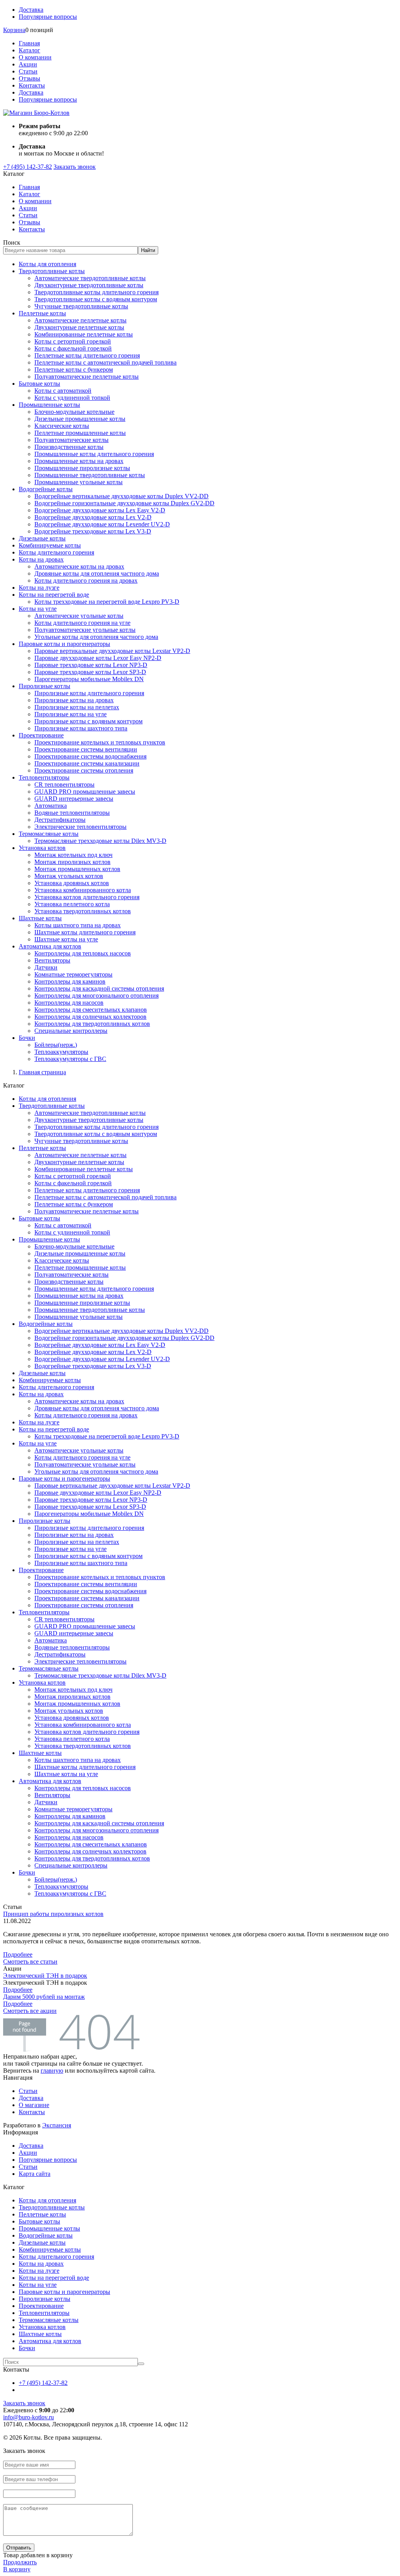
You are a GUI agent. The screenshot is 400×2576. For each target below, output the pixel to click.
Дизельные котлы (42, 538)
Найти (148, 250)
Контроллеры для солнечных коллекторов (90, 1017)
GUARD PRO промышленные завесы (85, 792)
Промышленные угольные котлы (79, 482)
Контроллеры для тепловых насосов (83, 953)
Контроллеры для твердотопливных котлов (92, 1024)
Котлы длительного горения (56, 552)
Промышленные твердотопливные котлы (90, 475)
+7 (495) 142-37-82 (28, 167)
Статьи (28, 71)
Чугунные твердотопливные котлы (81, 306)
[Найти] (141, 2364)
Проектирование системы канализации (87, 763)
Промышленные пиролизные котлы (82, 468)
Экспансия (57, 2125)
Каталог (29, 50)
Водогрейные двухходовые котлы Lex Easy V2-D (100, 510)
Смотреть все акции (30, 2011)
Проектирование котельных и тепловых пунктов (100, 742)
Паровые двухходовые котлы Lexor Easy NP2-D (98, 658)
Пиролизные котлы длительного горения (89, 693)
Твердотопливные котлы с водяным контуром (96, 299)
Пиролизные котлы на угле (71, 714)
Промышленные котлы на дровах (79, 461)
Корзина (14, 30)
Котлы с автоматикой (63, 391)
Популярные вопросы (48, 17)
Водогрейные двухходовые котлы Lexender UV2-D (102, 524)
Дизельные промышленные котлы (80, 419)
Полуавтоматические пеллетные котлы (87, 377)
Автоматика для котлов (50, 946)
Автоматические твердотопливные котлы (90, 278)
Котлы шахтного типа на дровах (78, 925)
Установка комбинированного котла (83, 890)
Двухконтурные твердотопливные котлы (89, 285)
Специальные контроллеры (71, 1031)
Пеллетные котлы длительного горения (87, 355)
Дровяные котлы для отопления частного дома (97, 573)
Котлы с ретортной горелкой (73, 341)
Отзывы (29, 78)
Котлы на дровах (41, 559)
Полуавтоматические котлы (71, 440)
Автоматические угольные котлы (79, 616)
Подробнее (18, 1954)
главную (52, 2071)
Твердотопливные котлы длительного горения (96, 292)
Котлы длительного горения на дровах (86, 580)
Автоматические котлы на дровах (79, 566)
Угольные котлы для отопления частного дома (96, 637)
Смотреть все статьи (30, 1962)
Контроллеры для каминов (70, 981)
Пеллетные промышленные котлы (80, 433)
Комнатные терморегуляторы (73, 974)
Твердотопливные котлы (52, 271)
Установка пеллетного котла (72, 904)
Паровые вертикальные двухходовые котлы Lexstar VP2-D (112, 651)
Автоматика (51, 806)
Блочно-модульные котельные (74, 412)
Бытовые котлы (39, 384)
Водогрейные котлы (46, 489)
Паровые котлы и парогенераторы (64, 644)
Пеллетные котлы (42, 313)
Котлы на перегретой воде (54, 595)
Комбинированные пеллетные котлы (84, 334)
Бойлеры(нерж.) (56, 1045)
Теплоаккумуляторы (61, 1052)
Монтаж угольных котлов (69, 876)
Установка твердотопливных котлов (83, 911)
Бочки (27, 1038)
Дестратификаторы (60, 820)
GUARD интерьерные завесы (74, 799)
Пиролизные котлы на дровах (74, 700)
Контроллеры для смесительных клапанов (91, 1010)
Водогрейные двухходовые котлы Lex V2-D (93, 517)
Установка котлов (42, 848)
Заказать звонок (75, 167)
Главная (29, 43)
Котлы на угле (38, 609)
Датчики (46, 967)
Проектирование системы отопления (84, 770)
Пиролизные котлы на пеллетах (77, 707)
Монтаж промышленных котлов (77, 869)
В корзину (17, 2569)
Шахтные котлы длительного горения (85, 932)
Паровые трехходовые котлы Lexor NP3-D (91, 665)
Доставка (31, 10)
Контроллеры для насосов (69, 1003)
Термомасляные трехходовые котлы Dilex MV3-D (100, 841)
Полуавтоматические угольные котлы (85, 630)
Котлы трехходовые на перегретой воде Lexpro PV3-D (107, 602)
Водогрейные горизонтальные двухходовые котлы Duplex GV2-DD (124, 503)
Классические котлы (62, 426)
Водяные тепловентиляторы (72, 813)
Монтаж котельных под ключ (73, 855)
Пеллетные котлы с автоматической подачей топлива (105, 362)
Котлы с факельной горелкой (73, 348)
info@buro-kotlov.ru (29, 2417)
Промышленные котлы (49, 405)
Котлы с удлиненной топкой (72, 398)
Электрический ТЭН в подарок (45, 1976)
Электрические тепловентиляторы (80, 827)
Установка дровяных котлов (72, 883)
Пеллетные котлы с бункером (74, 369)
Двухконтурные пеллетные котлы (79, 327)
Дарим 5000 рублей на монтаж (44, 1997)
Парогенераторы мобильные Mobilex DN (89, 679)
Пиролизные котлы (45, 686)
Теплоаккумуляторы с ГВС (70, 1059)
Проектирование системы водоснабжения (90, 756)
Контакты (32, 85)
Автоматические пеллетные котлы (80, 320)
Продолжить (20, 2562)
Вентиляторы (52, 960)
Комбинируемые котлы (50, 545)
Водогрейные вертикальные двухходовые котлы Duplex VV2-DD (121, 496)
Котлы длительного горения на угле (82, 623)
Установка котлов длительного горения (87, 897)
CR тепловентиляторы (64, 784)
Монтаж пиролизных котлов (72, 862)
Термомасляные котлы (49, 834)
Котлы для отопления (47, 264)
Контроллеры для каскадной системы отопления (99, 988)
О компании (35, 57)
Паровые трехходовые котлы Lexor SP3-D (90, 672)
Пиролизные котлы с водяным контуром (88, 721)
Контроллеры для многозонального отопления (96, 996)
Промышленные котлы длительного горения (94, 454)
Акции (28, 64)
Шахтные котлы (40, 918)
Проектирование (41, 735)
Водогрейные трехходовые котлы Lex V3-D (93, 531)
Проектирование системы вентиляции (86, 749)
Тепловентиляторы (44, 777)
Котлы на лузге (39, 588)
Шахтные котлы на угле (66, 939)
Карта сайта (35, 2174)
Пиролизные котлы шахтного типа (81, 728)
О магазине (34, 2105)
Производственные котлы (69, 447)
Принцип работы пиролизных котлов (53, 1914)
